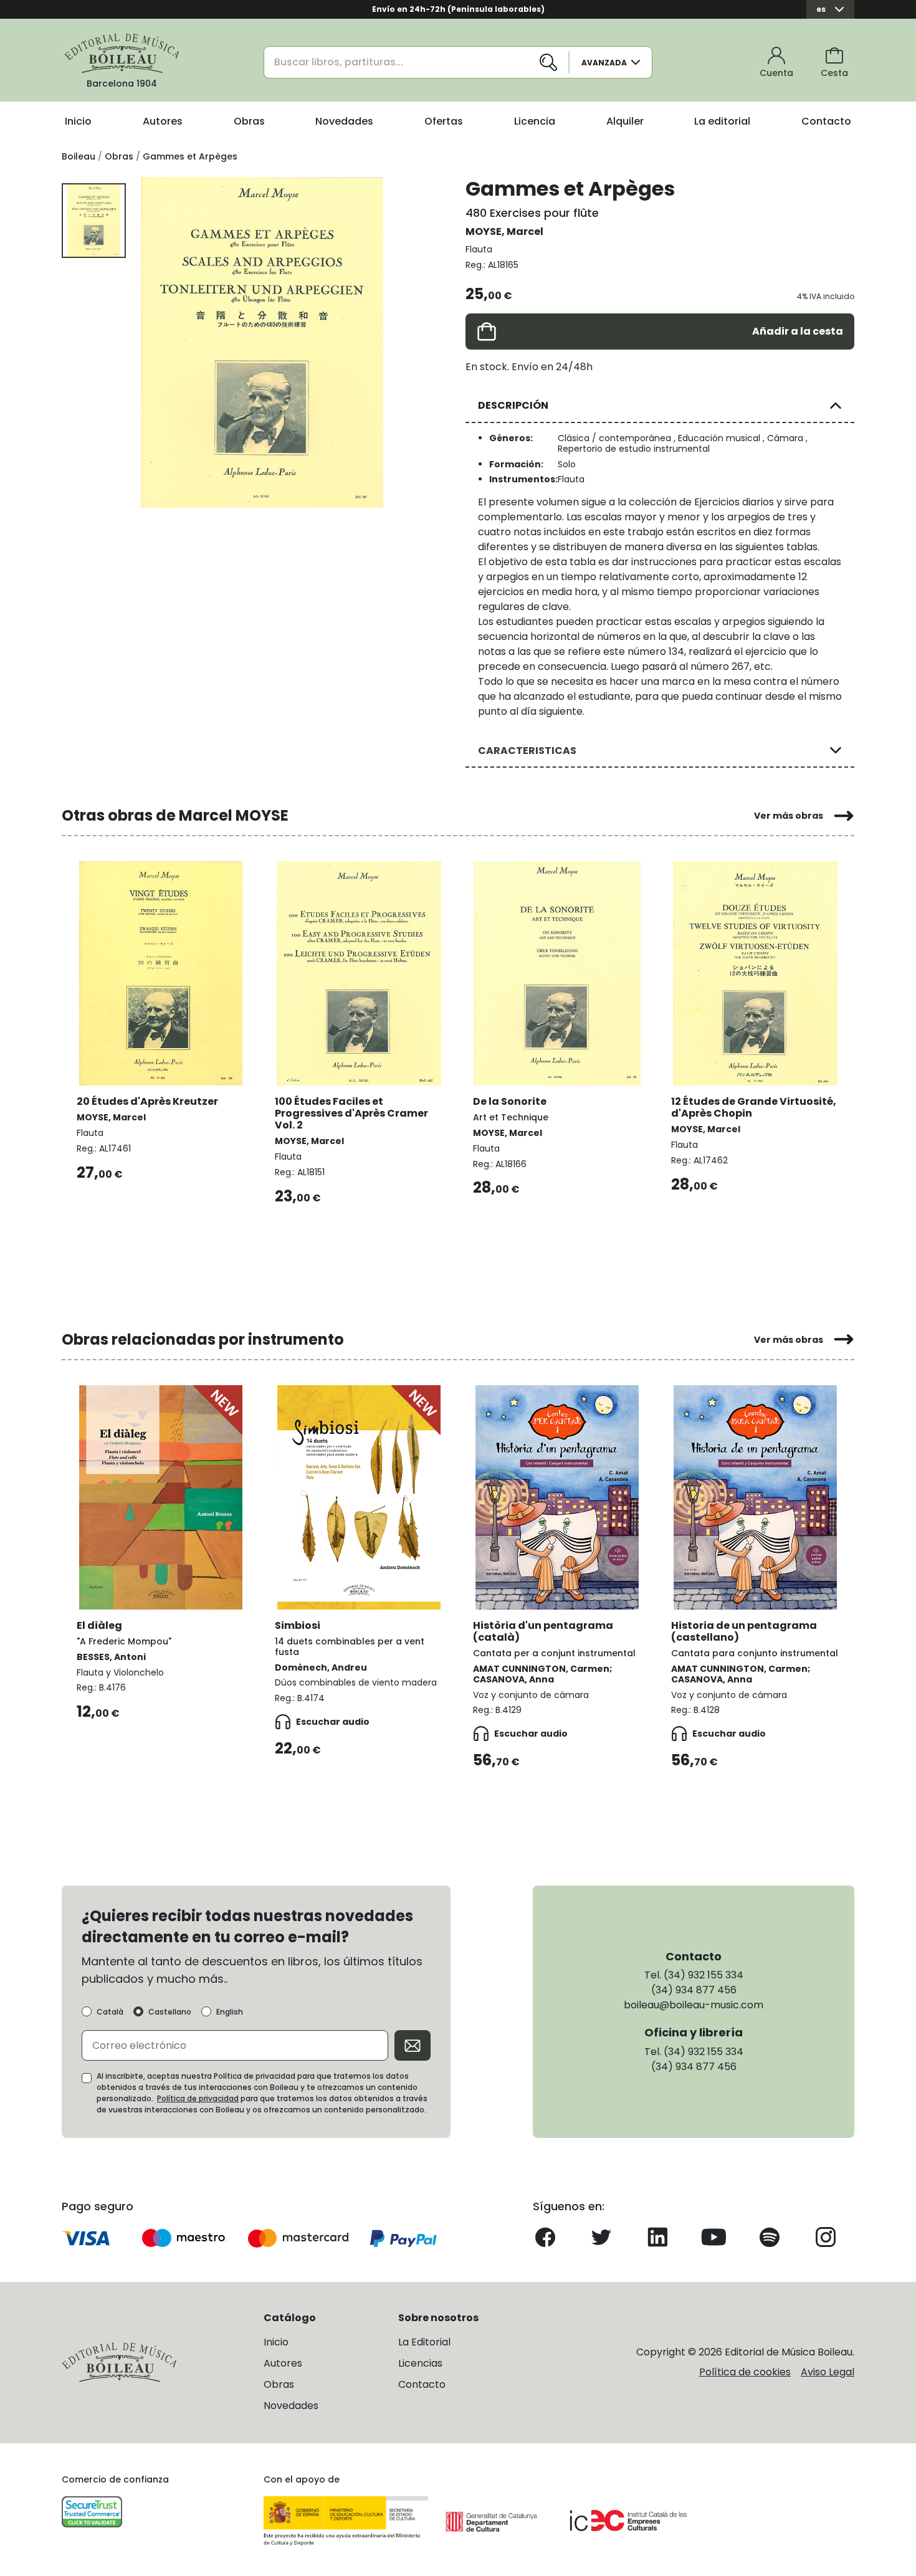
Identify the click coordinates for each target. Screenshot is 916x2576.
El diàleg (99, 1625)
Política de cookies (745, 2372)
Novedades (344, 121)
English (230, 2012)
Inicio (78, 121)
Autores (163, 121)
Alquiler (625, 121)
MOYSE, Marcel (504, 231)
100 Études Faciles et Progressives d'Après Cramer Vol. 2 (351, 1113)
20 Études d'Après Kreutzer (147, 1101)
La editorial (722, 121)
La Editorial (424, 2342)
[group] (262, 342)
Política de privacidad (198, 2098)
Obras (249, 121)
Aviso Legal (828, 2372)
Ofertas (444, 121)
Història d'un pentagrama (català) (543, 1631)
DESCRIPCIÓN (513, 405)
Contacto (826, 121)
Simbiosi (298, 1625)
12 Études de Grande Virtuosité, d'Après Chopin (754, 1107)
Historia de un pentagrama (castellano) (744, 1631)
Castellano (170, 2012)
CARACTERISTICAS (527, 751)
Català (110, 2012)
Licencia (535, 121)
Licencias (420, 2363)
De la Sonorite (510, 1101)
